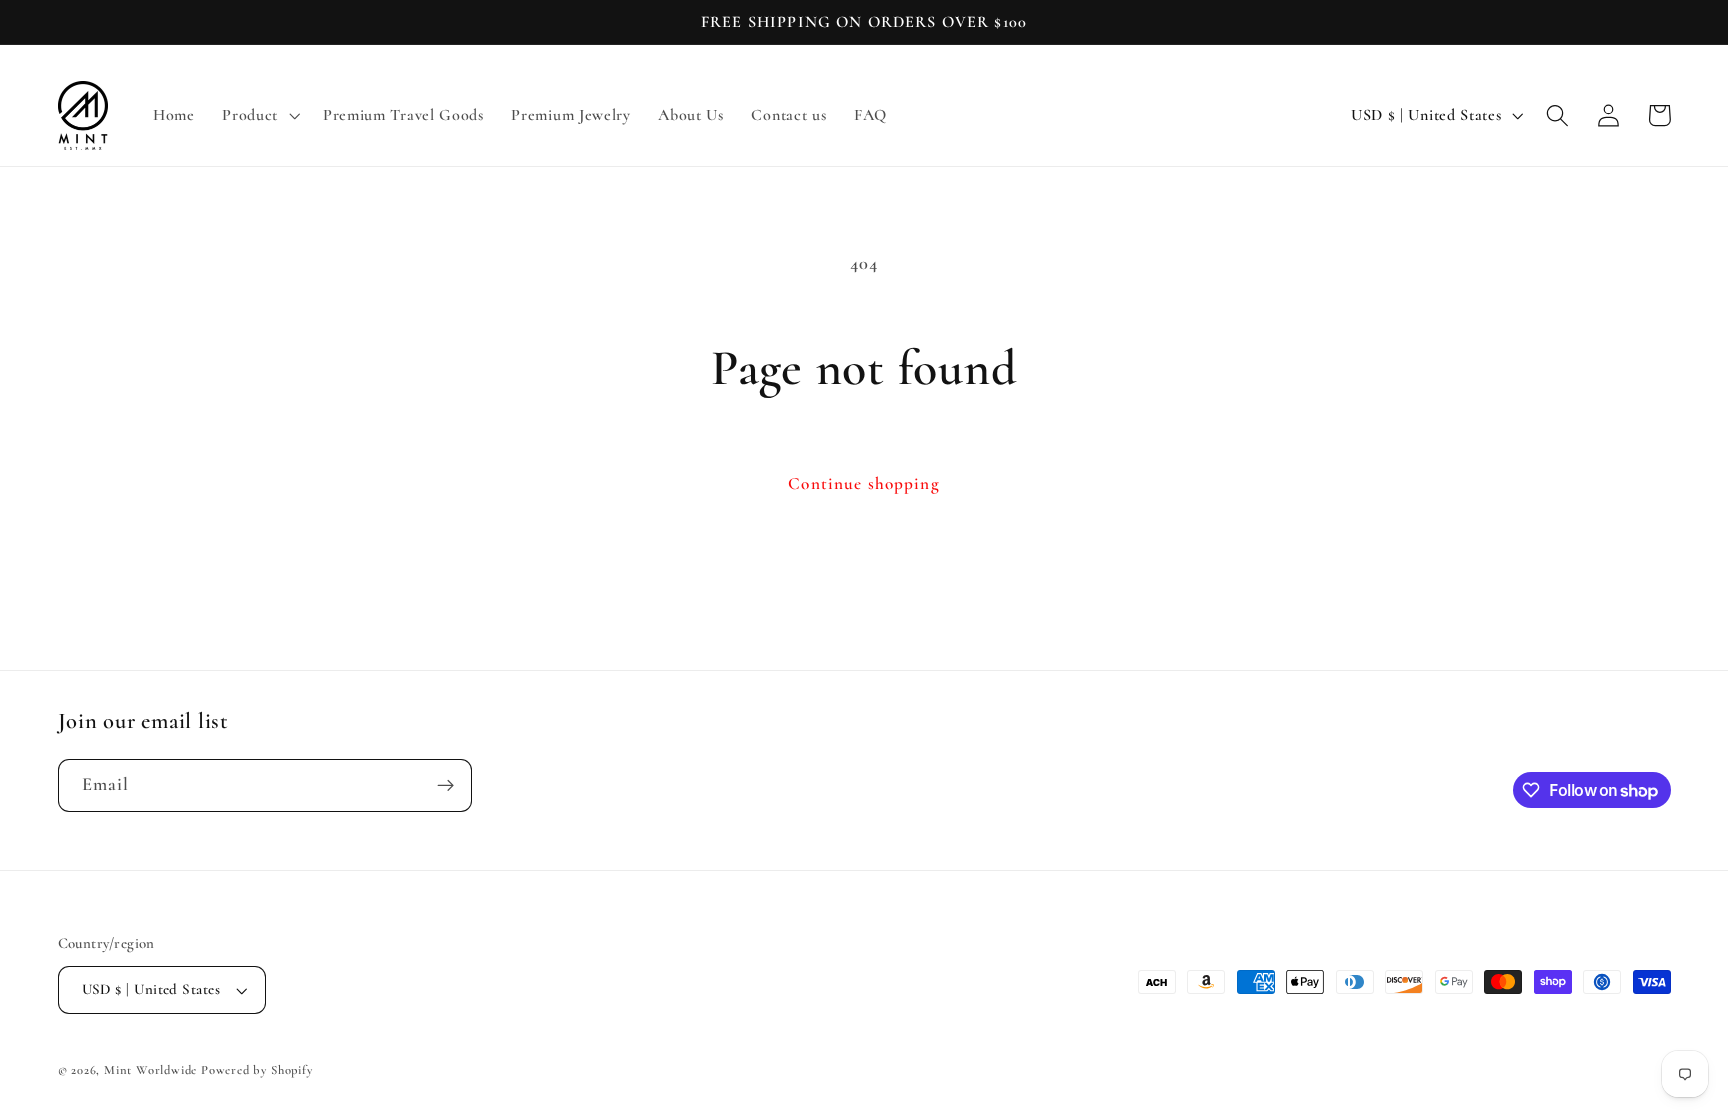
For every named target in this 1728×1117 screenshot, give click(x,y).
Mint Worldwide (150, 1070)
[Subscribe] (445, 786)
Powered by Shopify (257, 1070)
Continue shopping (864, 483)
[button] (258, 116)
